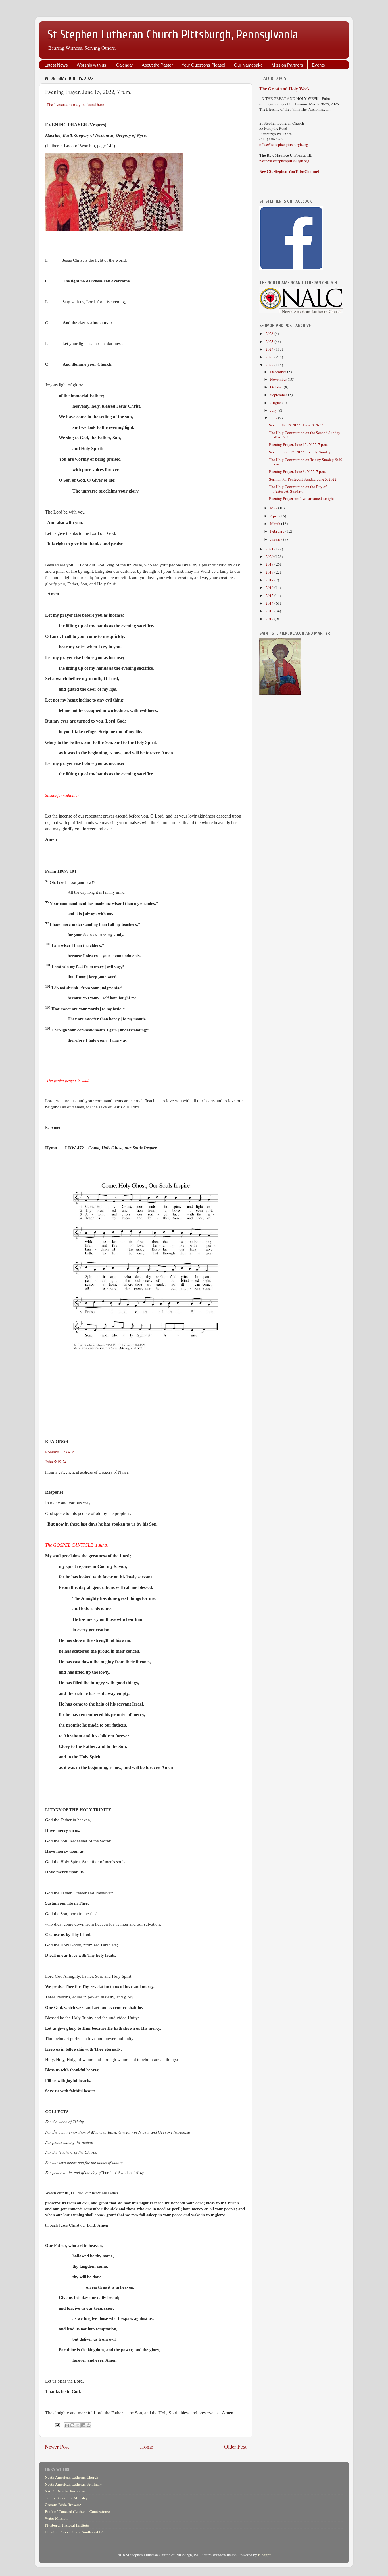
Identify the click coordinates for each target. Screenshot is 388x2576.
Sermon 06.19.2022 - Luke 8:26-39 (297, 425)
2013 (270, 611)
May (274, 508)
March (276, 524)
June (274, 418)
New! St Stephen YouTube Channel (289, 171)
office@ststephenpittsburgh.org (284, 144)
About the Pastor (157, 65)
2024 (270, 349)
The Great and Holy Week (285, 89)
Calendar (125, 65)
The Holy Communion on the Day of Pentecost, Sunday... (298, 489)
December (279, 372)
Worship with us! (92, 65)
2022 (270, 365)
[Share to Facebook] (83, 2425)
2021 (270, 549)
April (275, 516)
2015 (270, 595)
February (278, 531)
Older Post (235, 2446)
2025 (270, 342)
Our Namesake (248, 65)
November (279, 379)
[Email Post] (57, 2425)
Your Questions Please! (203, 65)
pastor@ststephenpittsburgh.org (284, 161)
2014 (270, 603)
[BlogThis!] (72, 2425)
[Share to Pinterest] (89, 2425)
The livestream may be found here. (76, 104)
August (276, 403)
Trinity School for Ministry (66, 2498)
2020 (270, 556)
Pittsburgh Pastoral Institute (67, 2525)
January (277, 539)
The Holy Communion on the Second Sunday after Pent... (305, 435)
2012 (270, 619)
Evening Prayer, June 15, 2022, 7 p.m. (298, 444)
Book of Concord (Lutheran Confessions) (77, 2511)
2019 (270, 564)
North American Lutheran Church (72, 2477)
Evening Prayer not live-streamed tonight (302, 498)
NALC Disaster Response (65, 2491)
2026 (270, 334)
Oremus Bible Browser (63, 2505)
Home (147, 2446)
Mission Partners (287, 65)
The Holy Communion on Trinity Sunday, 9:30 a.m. (306, 462)
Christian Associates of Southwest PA (74, 2532)
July (274, 410)
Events (318, 65)
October (277, 387)
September (279, 395)
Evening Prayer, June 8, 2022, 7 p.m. (297, 471)
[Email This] (67, 2425)
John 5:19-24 (56, 1462)
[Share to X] (78, 2425)
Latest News (56, 65)
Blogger (264, 2555)
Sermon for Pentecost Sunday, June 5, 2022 (303, 479)
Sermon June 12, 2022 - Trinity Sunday (300, 452)
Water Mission (56, 2518)
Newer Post (57, 2446)
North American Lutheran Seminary (73, 2484)
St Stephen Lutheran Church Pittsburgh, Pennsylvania (173, 35)
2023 (270, 357)
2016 (270, 587)
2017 (270, 580)
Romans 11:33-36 (60, 1452)
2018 (270, 572)
